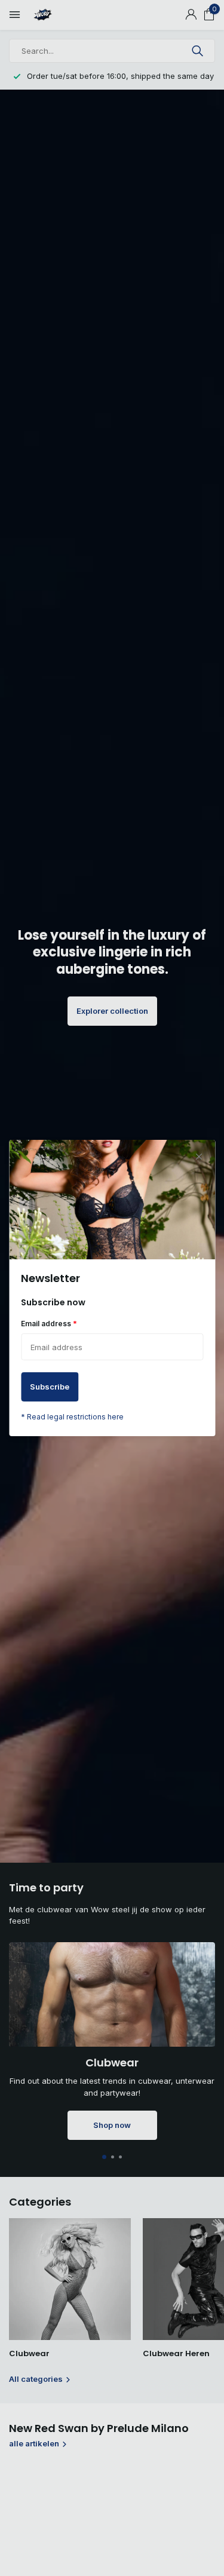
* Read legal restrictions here (72, 1417)
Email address (49, 1323)
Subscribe (50, 1387)
